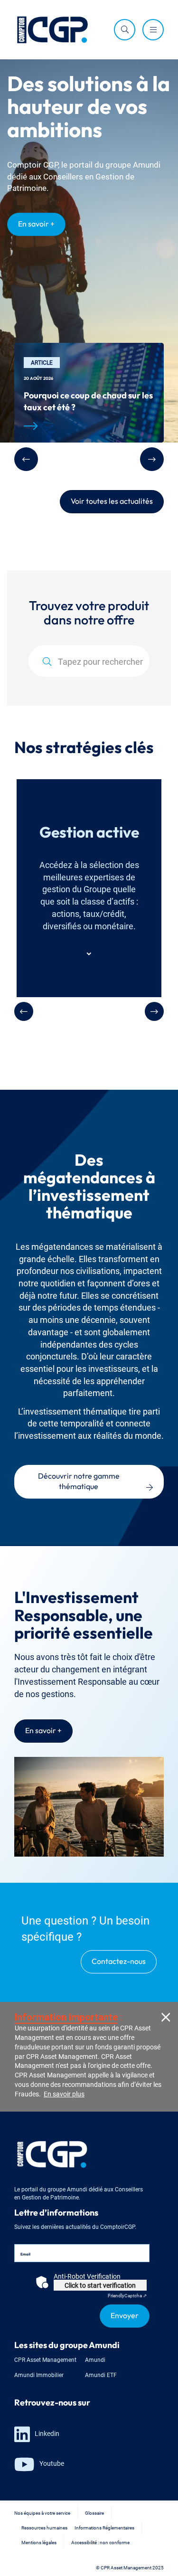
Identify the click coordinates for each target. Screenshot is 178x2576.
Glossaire (94, 2513)
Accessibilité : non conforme (100, 2542)
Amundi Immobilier (39, 2374)
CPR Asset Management (45, 2359)
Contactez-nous (119, 1960)
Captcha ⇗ (127, 2295)
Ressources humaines (44, 2527)
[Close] (166, 2016)
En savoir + (36, 223)
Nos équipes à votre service (42, 2513)
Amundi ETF (101, 2374)
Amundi (95, 2359)
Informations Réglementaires (104, 2527)
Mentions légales (39, 2542)
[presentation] (24, 1011)
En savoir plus (64, 2093)
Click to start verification (100, 2285)
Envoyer (125, 2314)
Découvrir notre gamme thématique (80, 1480)
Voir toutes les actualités (112, 500)
